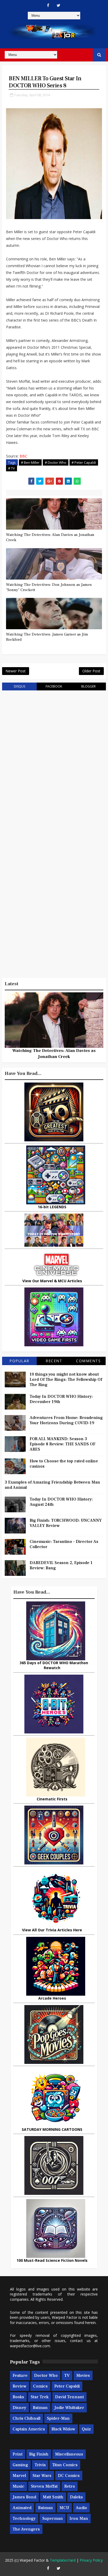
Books (18, 2397)
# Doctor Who (56, 462)
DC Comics (69, 2476)
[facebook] (48, 5)
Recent (54, 1361)
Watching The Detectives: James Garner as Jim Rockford (47, 637)
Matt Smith (53, 2497)
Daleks (76, 2497)
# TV (12, 468)
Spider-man (58, 2418)
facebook (54, 686)
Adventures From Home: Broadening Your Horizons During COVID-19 (66, 1420)
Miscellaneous (69, 2454)
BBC (23, 456)
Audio (81, 2508)
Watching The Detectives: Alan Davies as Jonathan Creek (50, 537)
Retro (70, 2486)
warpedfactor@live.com (30, 2346)
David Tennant (69, 2397)
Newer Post (16, 671)
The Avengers (26, 2529)
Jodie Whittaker (69, 2408)
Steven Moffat (44, 2486)
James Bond (24, 2497)
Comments (88, 1361)
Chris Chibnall (26, 2418)
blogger (88, 686)
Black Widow (63, 2429)
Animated (22, 2508)
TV (67, 2375)
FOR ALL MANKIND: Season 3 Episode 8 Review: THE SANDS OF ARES (63, 1444)
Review (20, 2386)
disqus (20, 686)
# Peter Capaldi (84, 462)
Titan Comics (65, 2465)
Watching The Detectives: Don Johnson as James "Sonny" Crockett (49, 587)
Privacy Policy (91, 2560)
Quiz (86, 2429)
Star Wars (42, 2476)
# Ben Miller (30, 462)
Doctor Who (46, 2375)
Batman (40, 2408)
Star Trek (40, 2397)
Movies (83, 2375)
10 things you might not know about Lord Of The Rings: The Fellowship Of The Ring (66, 1379)
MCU (64, 2508)
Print (18, 2454)
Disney (19, 2408)
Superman (53, 2518)
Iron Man (79, 2518)
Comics (40, 2386)
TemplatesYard (63, 2560)
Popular (19, 1361)
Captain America (29, 2429)
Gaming (20, 2465)
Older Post (91, 671)
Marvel (19, 2476)
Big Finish (39, 2454)
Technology (24, 2518)
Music (18, 2486)
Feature (20, 2375)
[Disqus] (54, 761)
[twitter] (58, 5)
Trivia (40, 2465)
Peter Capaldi (67, 2386)
